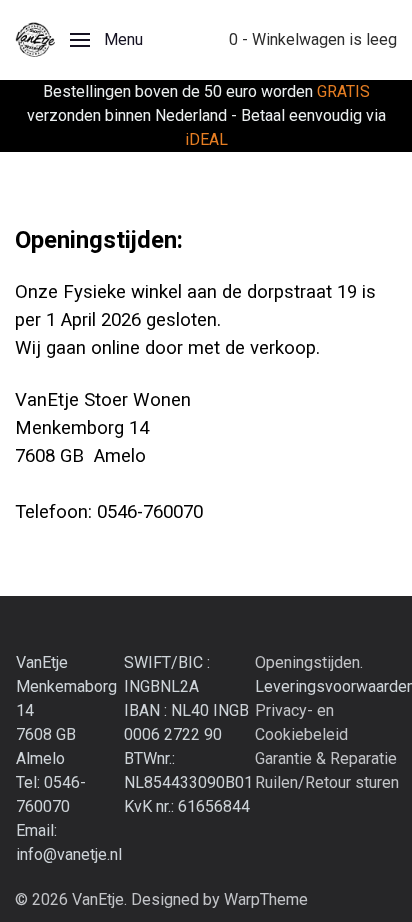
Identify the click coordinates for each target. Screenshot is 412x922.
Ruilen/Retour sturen (327, 782)
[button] (106, 40)
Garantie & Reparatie (326, 758)
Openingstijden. (309, 662)
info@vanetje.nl (69, 854)
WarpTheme (266, 899)
